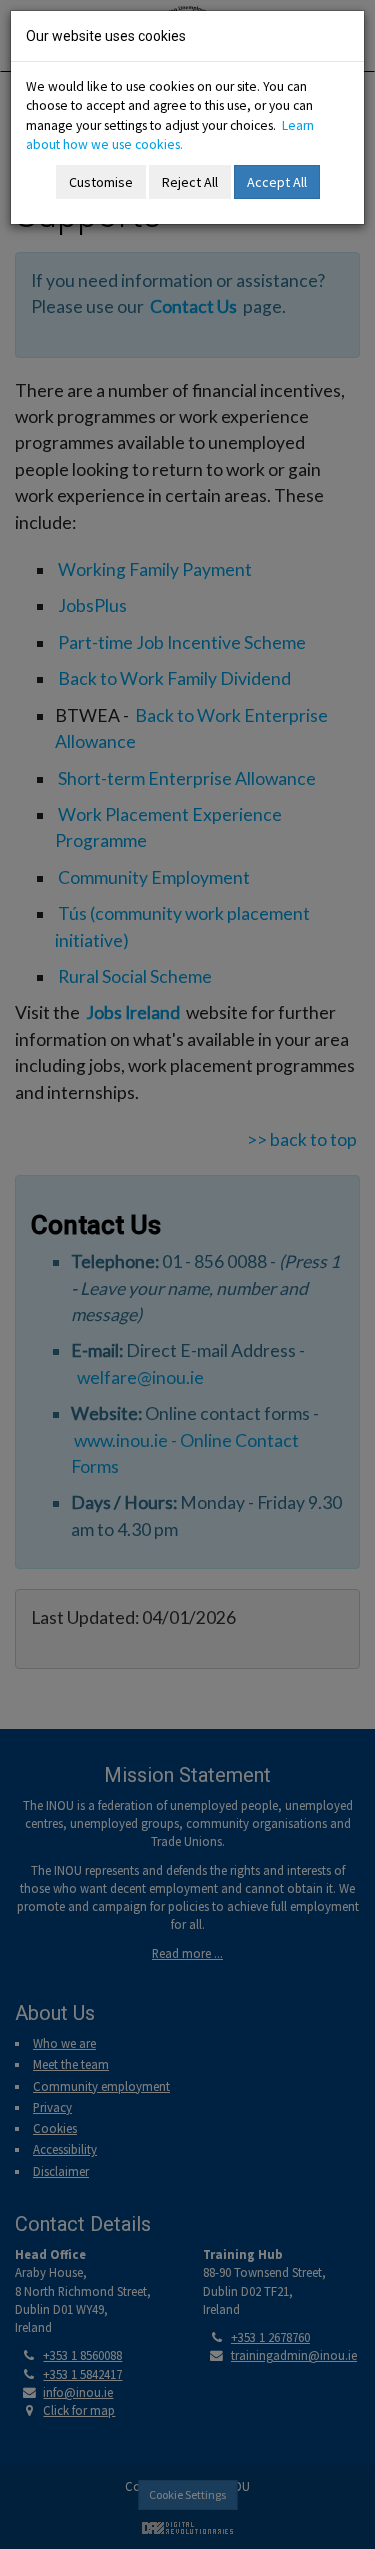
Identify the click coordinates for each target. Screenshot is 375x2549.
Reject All (190, 182)
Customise (101, 182)
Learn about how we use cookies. (170, 135)
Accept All (277, 182)
